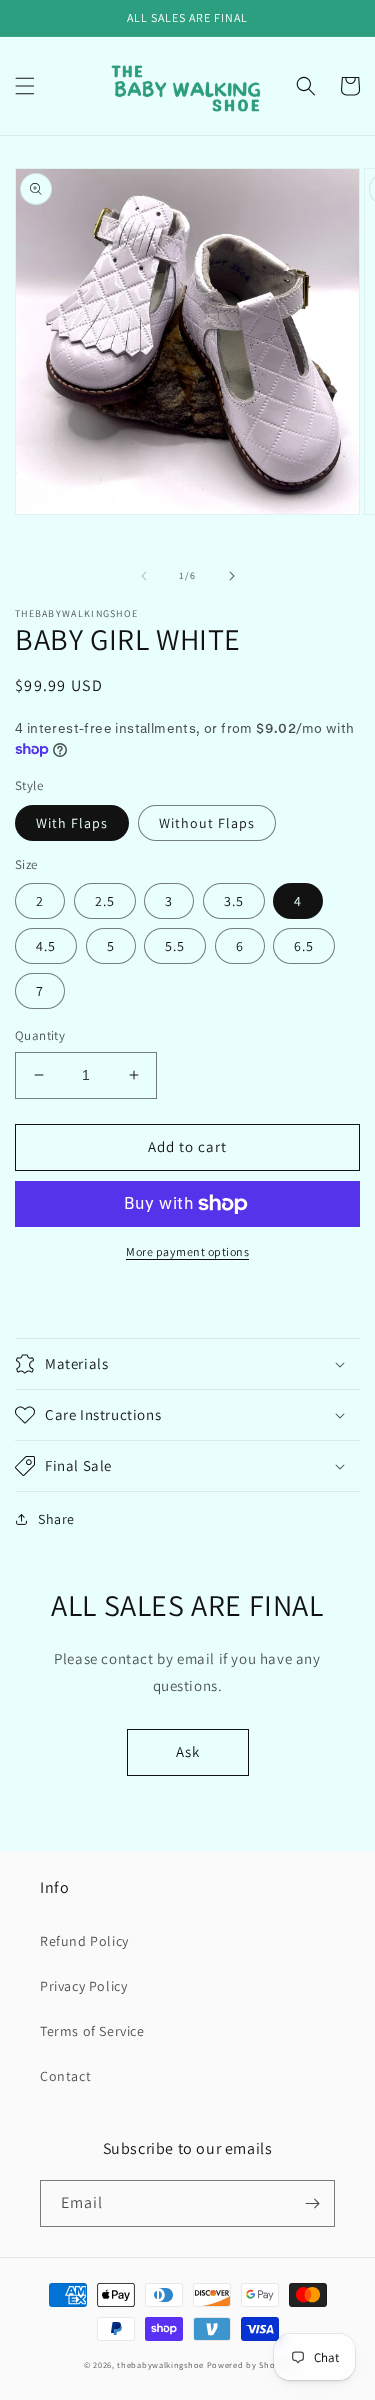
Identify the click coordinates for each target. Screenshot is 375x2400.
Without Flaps (207, 823)
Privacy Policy (83, 1986)
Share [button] (56, 1519)
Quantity (40, 1035)
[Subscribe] (312, 2203)
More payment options (187, 1251)
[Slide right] (232, 576)
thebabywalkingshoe (160, 2364)
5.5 (175, 946)
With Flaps (72, 823)
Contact (65, 2076)
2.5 (105, 901)
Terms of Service (92, 2031)
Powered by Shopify (249, 2364)
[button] (25, 86)
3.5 (234, 901)
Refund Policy (84, 1941)
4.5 (46, 946)
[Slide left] (144, 576)
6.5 (304, 946)
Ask (188, 1751)
